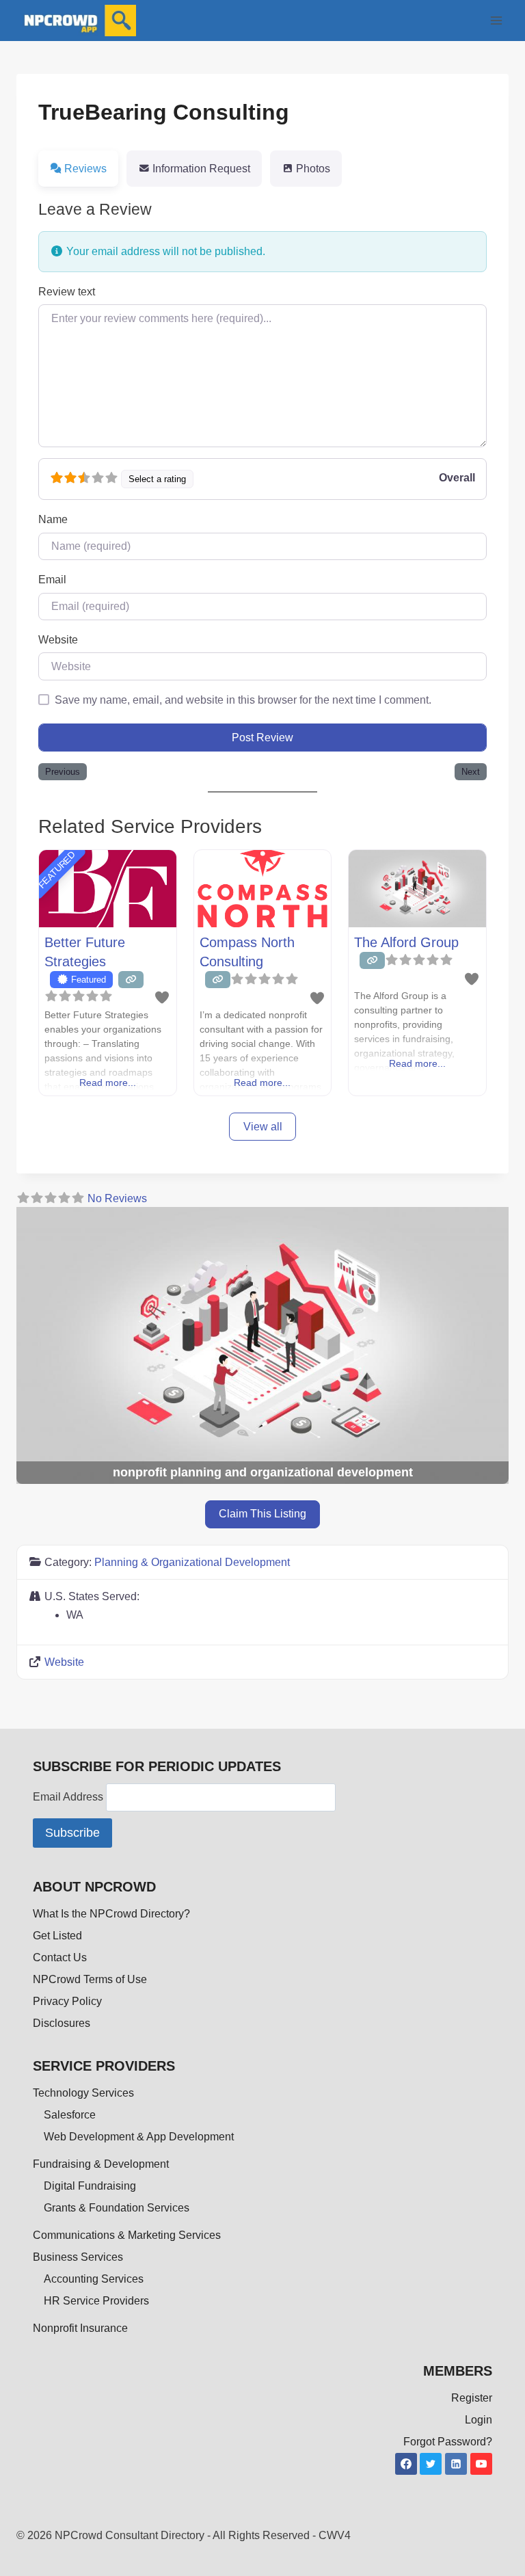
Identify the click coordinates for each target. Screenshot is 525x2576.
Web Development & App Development (139, 2137)
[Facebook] (406, 2464)
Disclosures (62, 2023)
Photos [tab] (313, 169)
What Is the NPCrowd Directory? (111, 1914)
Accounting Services (94, 2279)
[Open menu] (496, 20)
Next (471, 772)
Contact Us (60, 1957)
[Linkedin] (456, 2464)
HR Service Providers (96, 2301)
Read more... (108, 1083)
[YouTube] (481, 2464)
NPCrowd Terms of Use (90, 1979)
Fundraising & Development (101, 2164)
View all (263, 1127)
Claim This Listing (262, 1514)
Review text (67, 292)
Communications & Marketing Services (127, 2235)
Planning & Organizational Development (192, 1562)
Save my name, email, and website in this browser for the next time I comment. (243, 700)
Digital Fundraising (90, 2186)
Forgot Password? (448, 2442)
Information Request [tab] (201, 169)
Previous (63, 772)
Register (472, 2398)
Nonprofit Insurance (80, 2328)
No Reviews (117, 1198)
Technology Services (83, 2093)
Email (52, 580)
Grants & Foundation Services (117, 2208)
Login (479, 2420)
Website (58, 640)
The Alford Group (406, 942)
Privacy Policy (67, 2001)
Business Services (78, 2257)
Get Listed (57, 1936)
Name (53, 519)
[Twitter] (431, 2464)
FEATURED (56, 870)
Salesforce (70, 2115)
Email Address (69, 1797)
